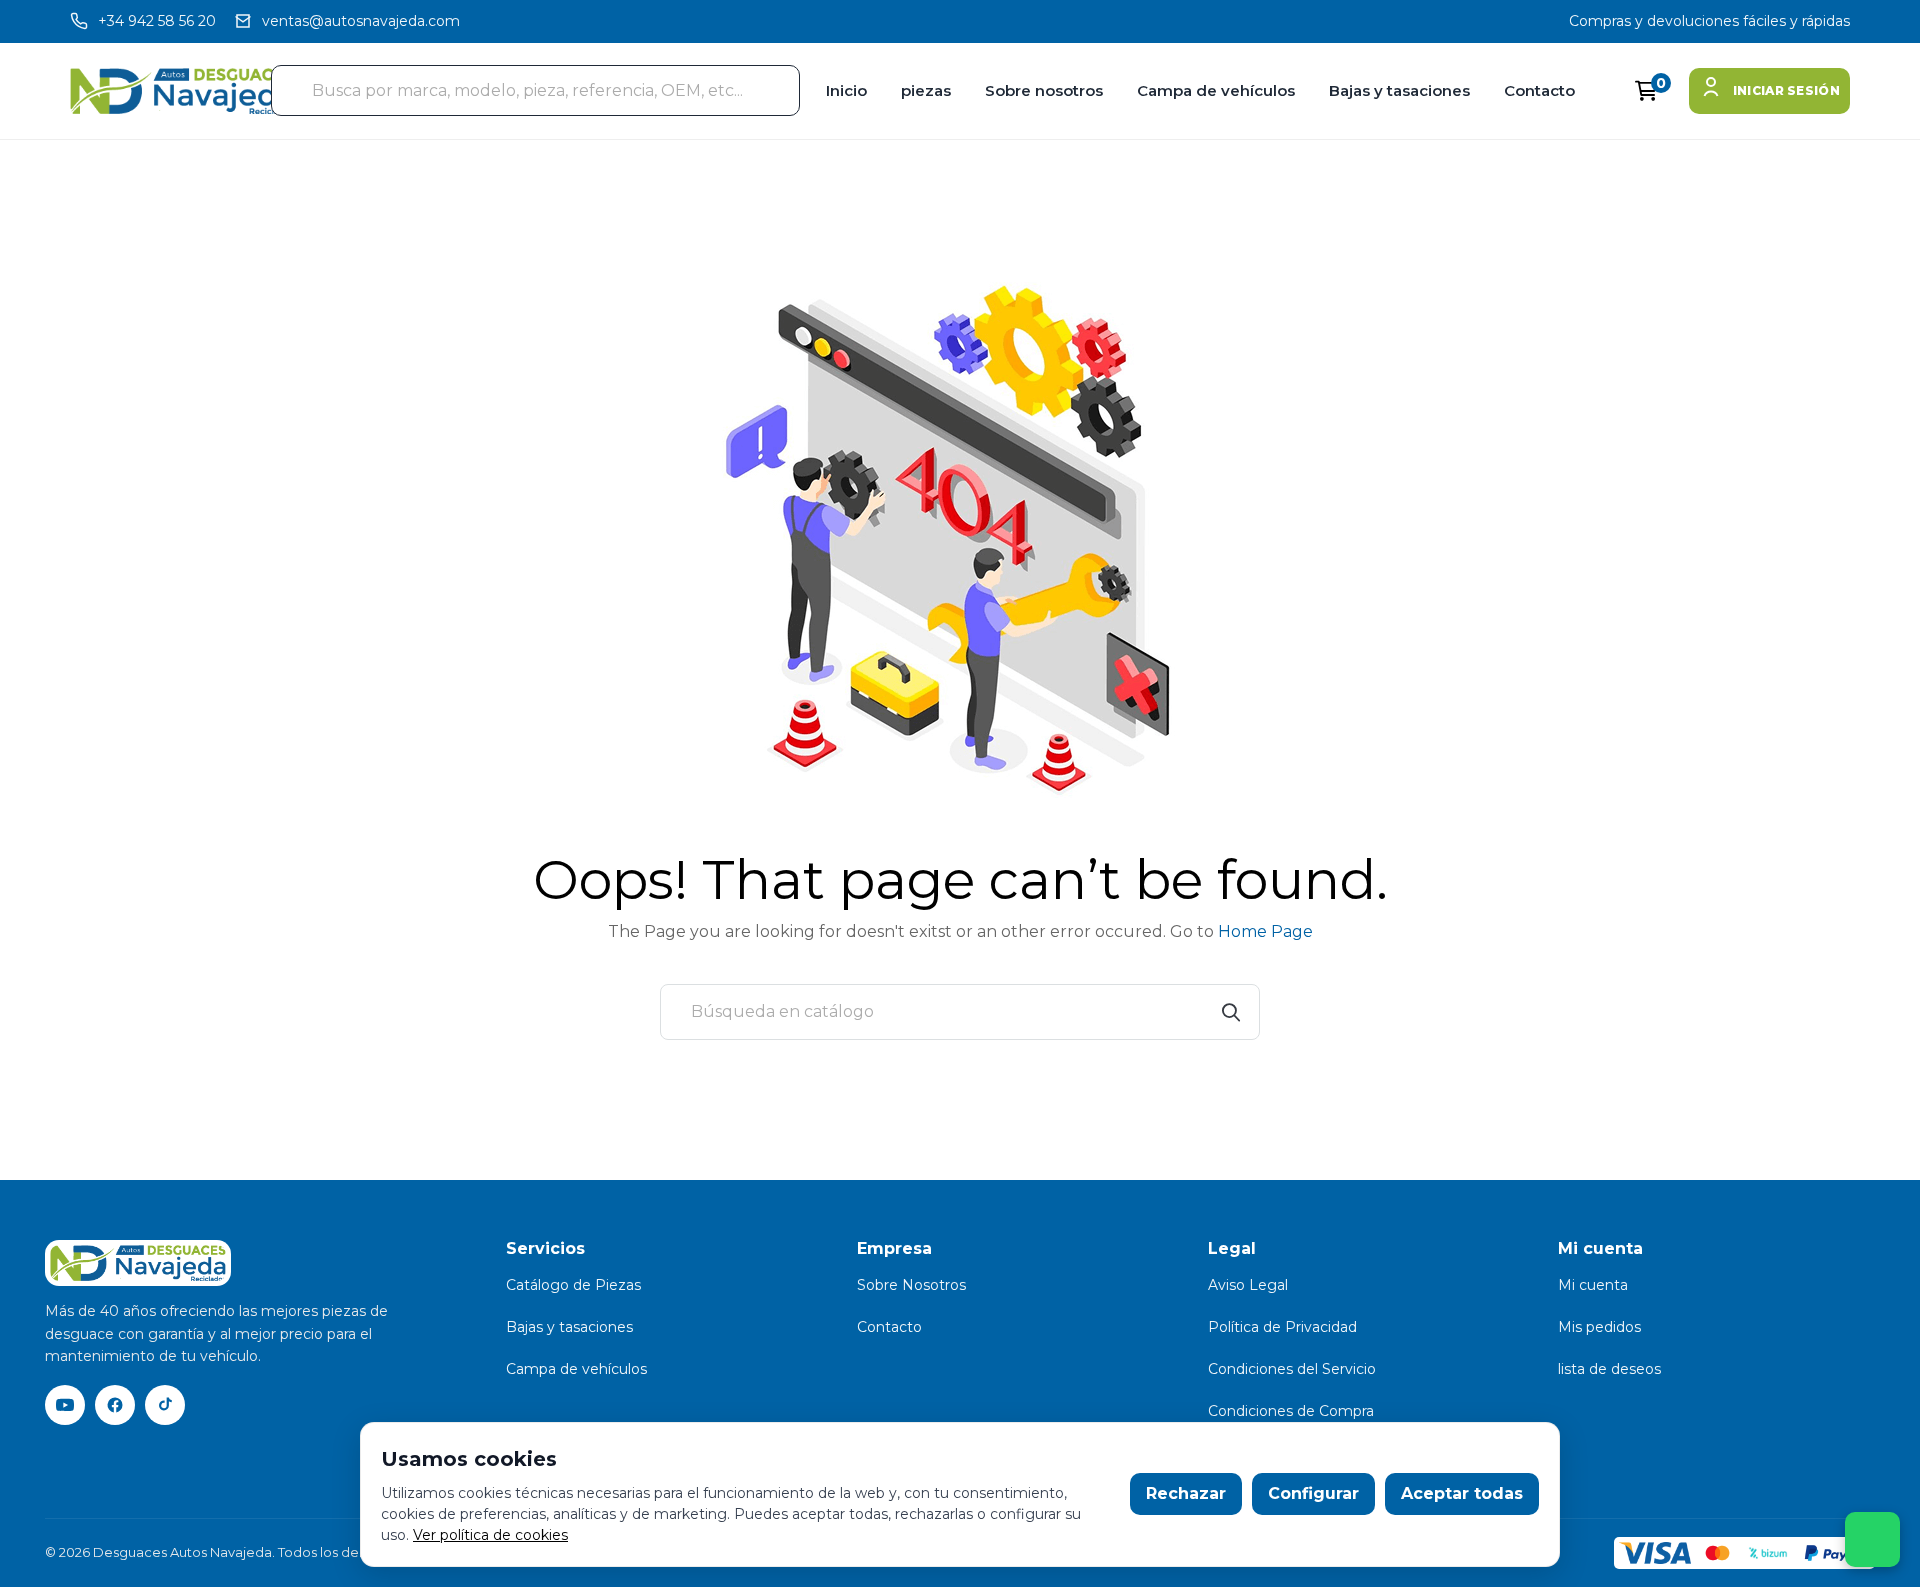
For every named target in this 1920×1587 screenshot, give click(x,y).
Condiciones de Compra (1291, 1411)
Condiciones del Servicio (1292, 1369)
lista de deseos (1609, 1369)
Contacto (1539, 90)
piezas (926, 90)
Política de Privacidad (1282, 1327)
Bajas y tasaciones (1399, 90)
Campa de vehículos (1216, 90)
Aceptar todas (1462, 1493)
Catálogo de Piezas (573, 1285)
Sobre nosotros (1044, 90)
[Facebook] (115, 1405)
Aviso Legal (1248, 1285)
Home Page (1265, 931)
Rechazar (1186, 1493)
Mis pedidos (1599, 1327)
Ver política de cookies (490, 1535)
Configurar (1313, 1493)
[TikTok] (165, 1405)
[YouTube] (65, 1405)
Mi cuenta (1593, 1285)
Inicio (846, 90)
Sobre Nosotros (911, 1285)
